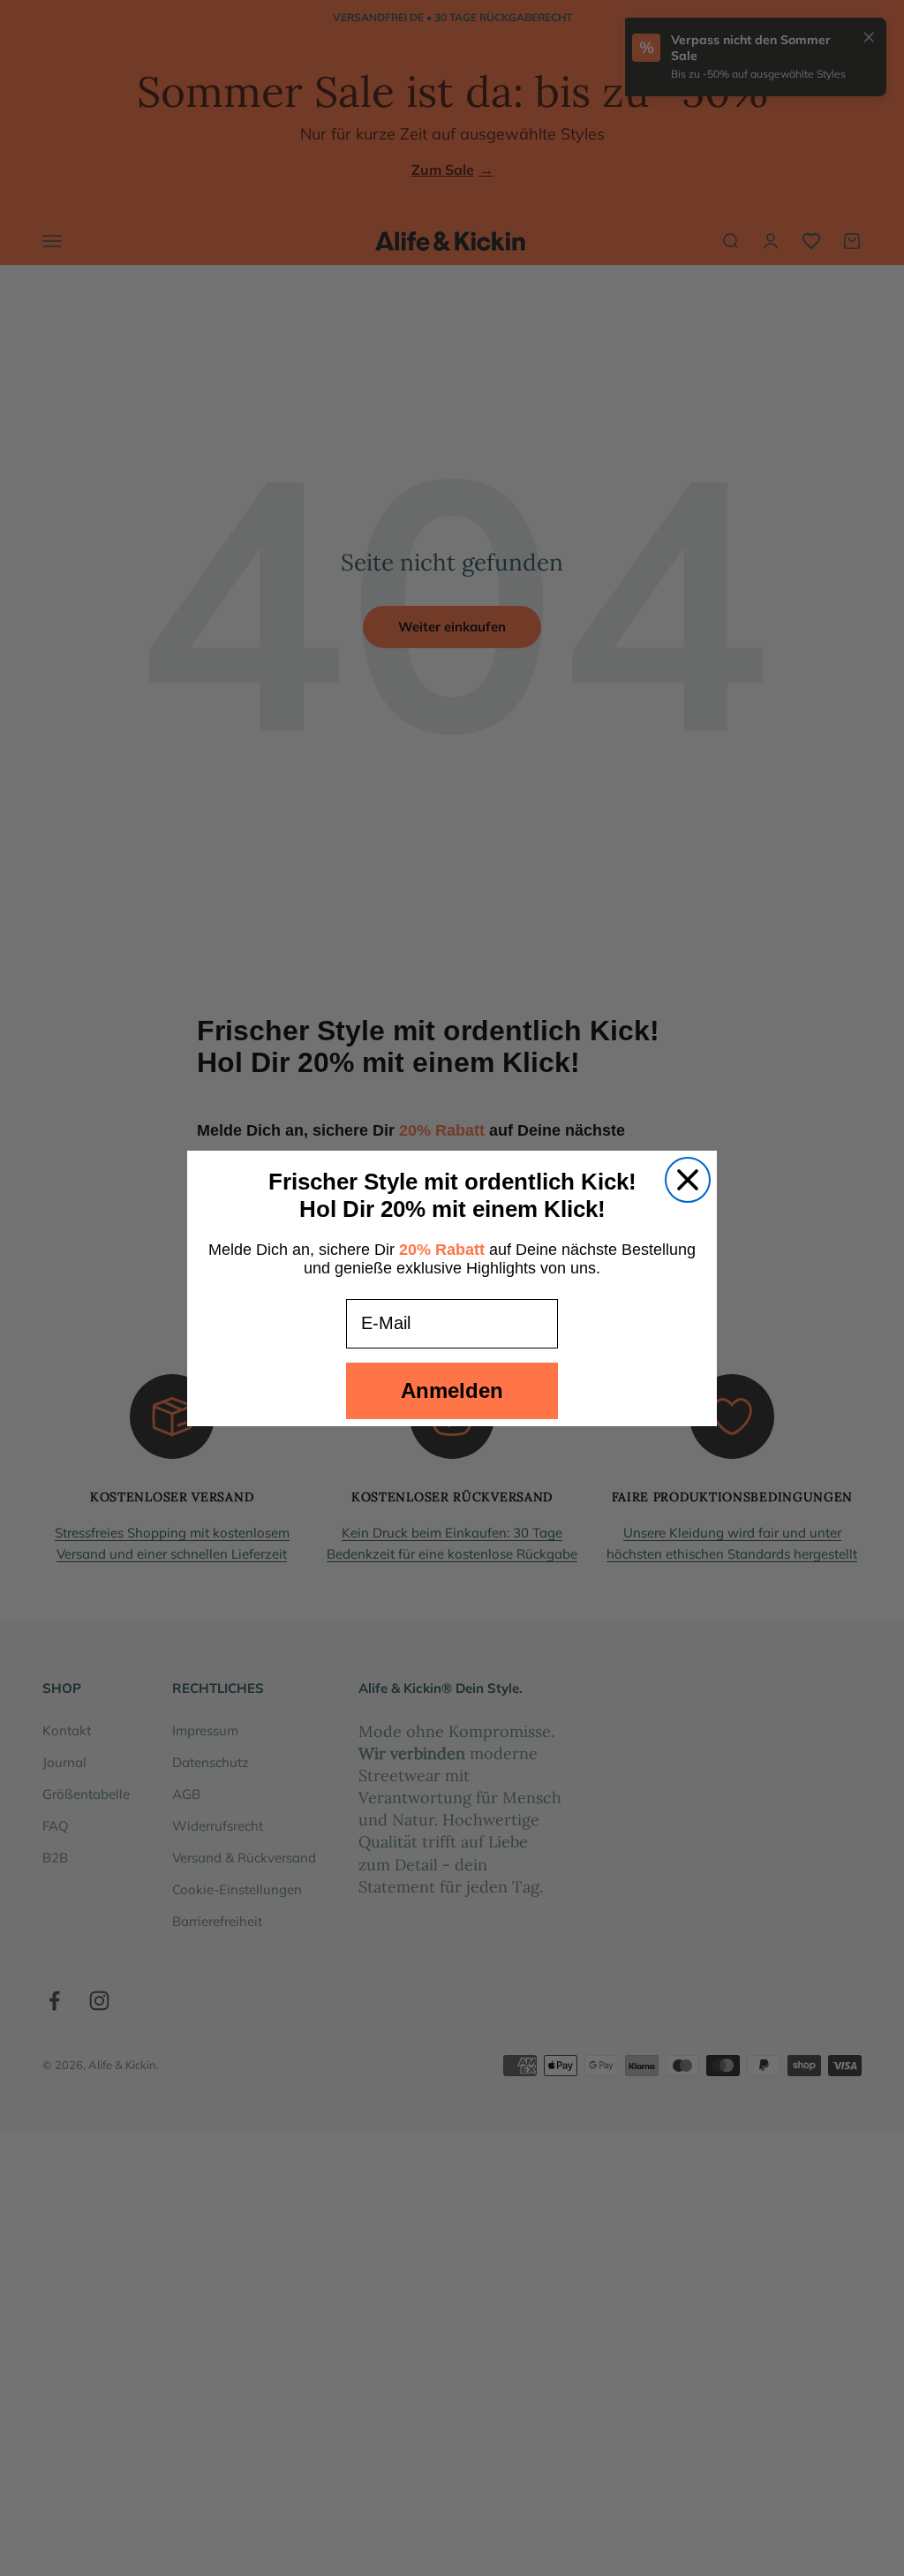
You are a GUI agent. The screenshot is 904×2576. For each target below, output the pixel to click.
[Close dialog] (688, 1180)
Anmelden (452, 1390)
